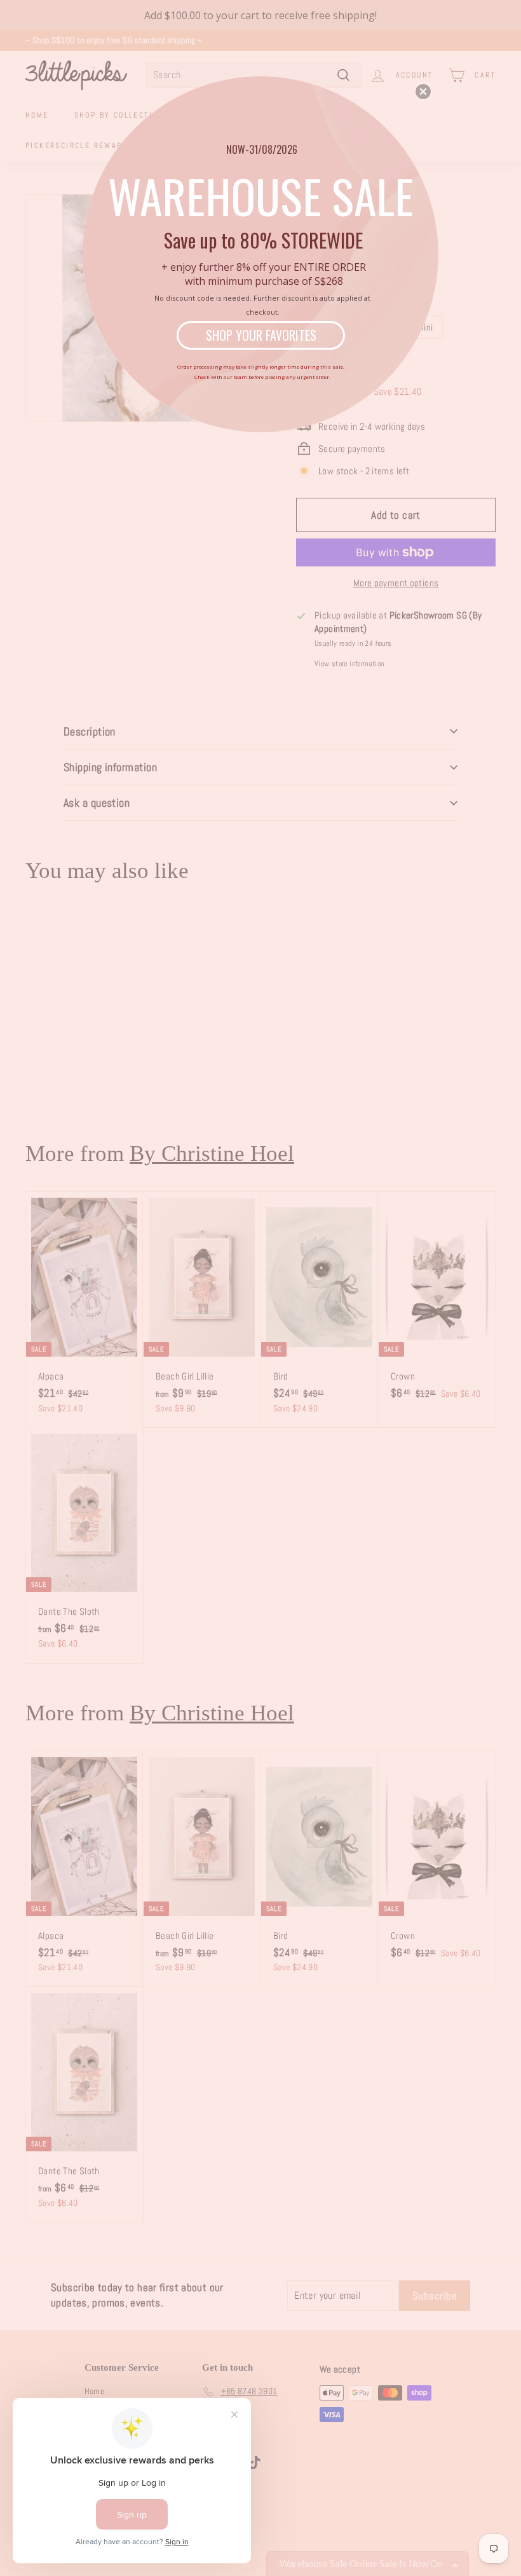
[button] (423, 92)
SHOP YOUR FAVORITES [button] (261, 335)
